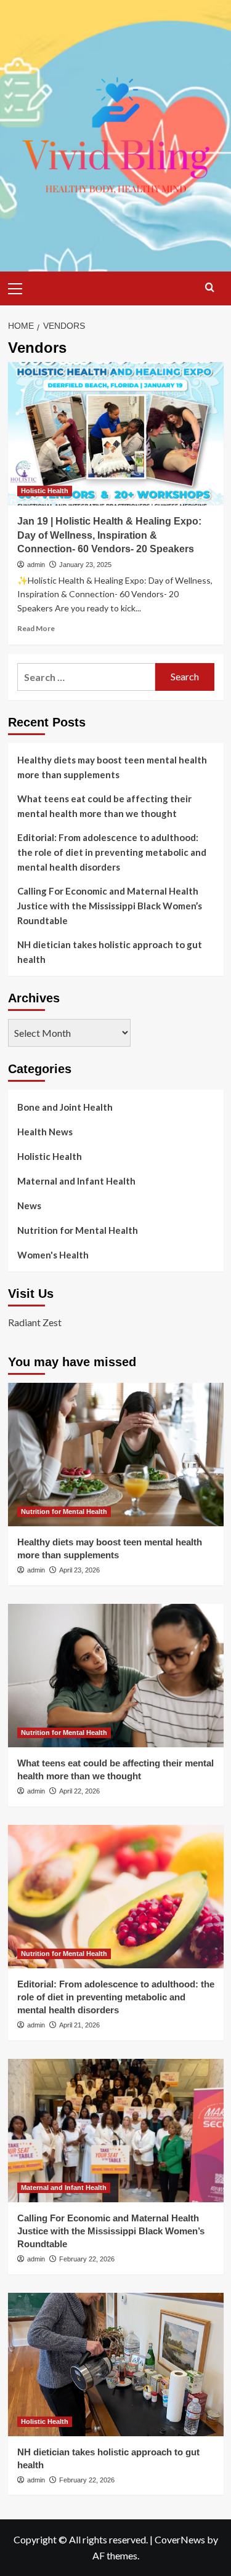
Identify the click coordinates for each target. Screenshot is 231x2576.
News (29, 1205)
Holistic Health (45, 491)
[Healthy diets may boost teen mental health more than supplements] (116, 1455)
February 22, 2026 (87, 2259)
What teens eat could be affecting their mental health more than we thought (104, 806)
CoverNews (180, 2539)
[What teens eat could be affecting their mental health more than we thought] (116, 1676)
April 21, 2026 (79, 2025)
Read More (36, 628)
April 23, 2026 (79, 1570)
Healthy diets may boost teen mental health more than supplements (112, 767)
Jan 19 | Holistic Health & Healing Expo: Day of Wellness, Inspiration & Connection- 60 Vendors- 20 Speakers (109, 535)
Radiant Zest (35, 1322)
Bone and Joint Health (65, 1107)
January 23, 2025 (85, 565)
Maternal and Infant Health (76, 1181)
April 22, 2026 (79, 1791)
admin (36, 565)
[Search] (210, 287)
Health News (45, 1132)
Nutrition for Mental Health (78, 1230)
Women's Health (53, 1255)
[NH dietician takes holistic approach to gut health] (116, 2365)
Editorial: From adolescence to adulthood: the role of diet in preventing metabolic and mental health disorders (112, 852)
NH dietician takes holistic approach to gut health (110, 952)
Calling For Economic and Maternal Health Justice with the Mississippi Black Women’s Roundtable (110, 906)
